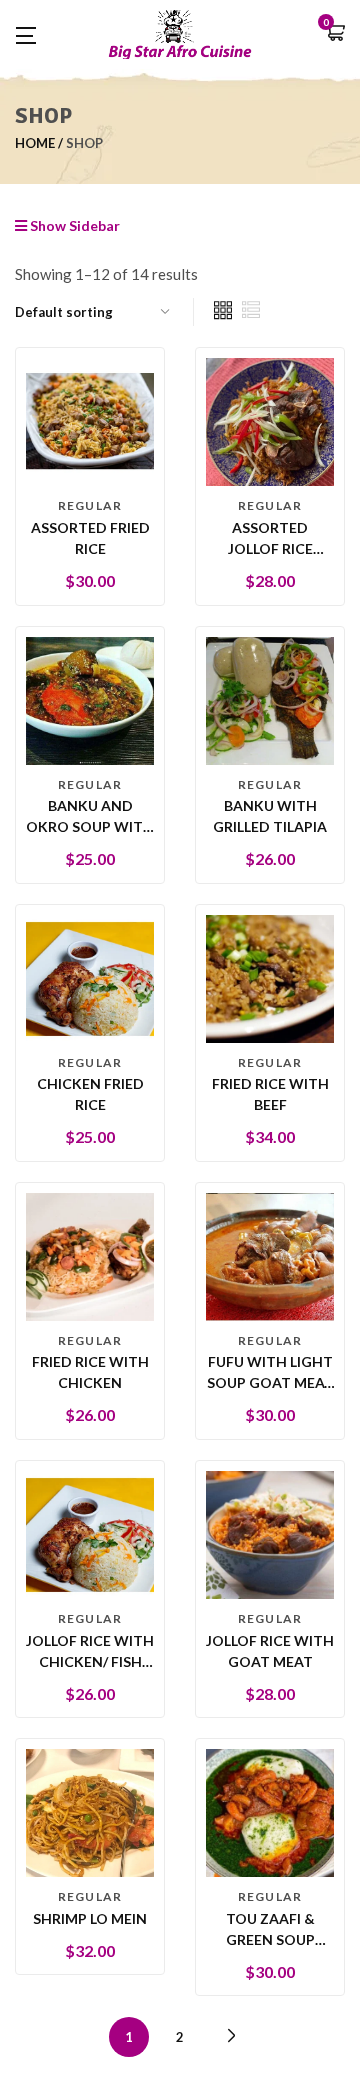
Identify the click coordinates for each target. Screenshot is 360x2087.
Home (35, 143)
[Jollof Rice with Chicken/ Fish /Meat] (90, 1533)
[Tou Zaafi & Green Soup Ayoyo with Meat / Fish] (270, 1811)
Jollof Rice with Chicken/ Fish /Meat (90, 1661)
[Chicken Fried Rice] (90, 976)
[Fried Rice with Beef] (270, 976)
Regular (90, 505)
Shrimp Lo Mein (90, 1918)
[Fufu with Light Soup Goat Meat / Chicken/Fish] (270, 1254)
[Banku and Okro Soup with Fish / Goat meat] (90, 698)
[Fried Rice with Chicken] (90, 1254)
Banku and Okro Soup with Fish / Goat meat (90, 826)
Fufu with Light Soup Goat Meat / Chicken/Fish (270, 1382)
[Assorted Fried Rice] (90, 420)
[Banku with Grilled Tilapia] (270, 698)
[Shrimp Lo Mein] (90, 1811)
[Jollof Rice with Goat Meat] (270, 1533)
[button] (335, 34)
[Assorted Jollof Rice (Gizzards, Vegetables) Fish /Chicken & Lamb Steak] (270, 420)
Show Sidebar (73, 225)
